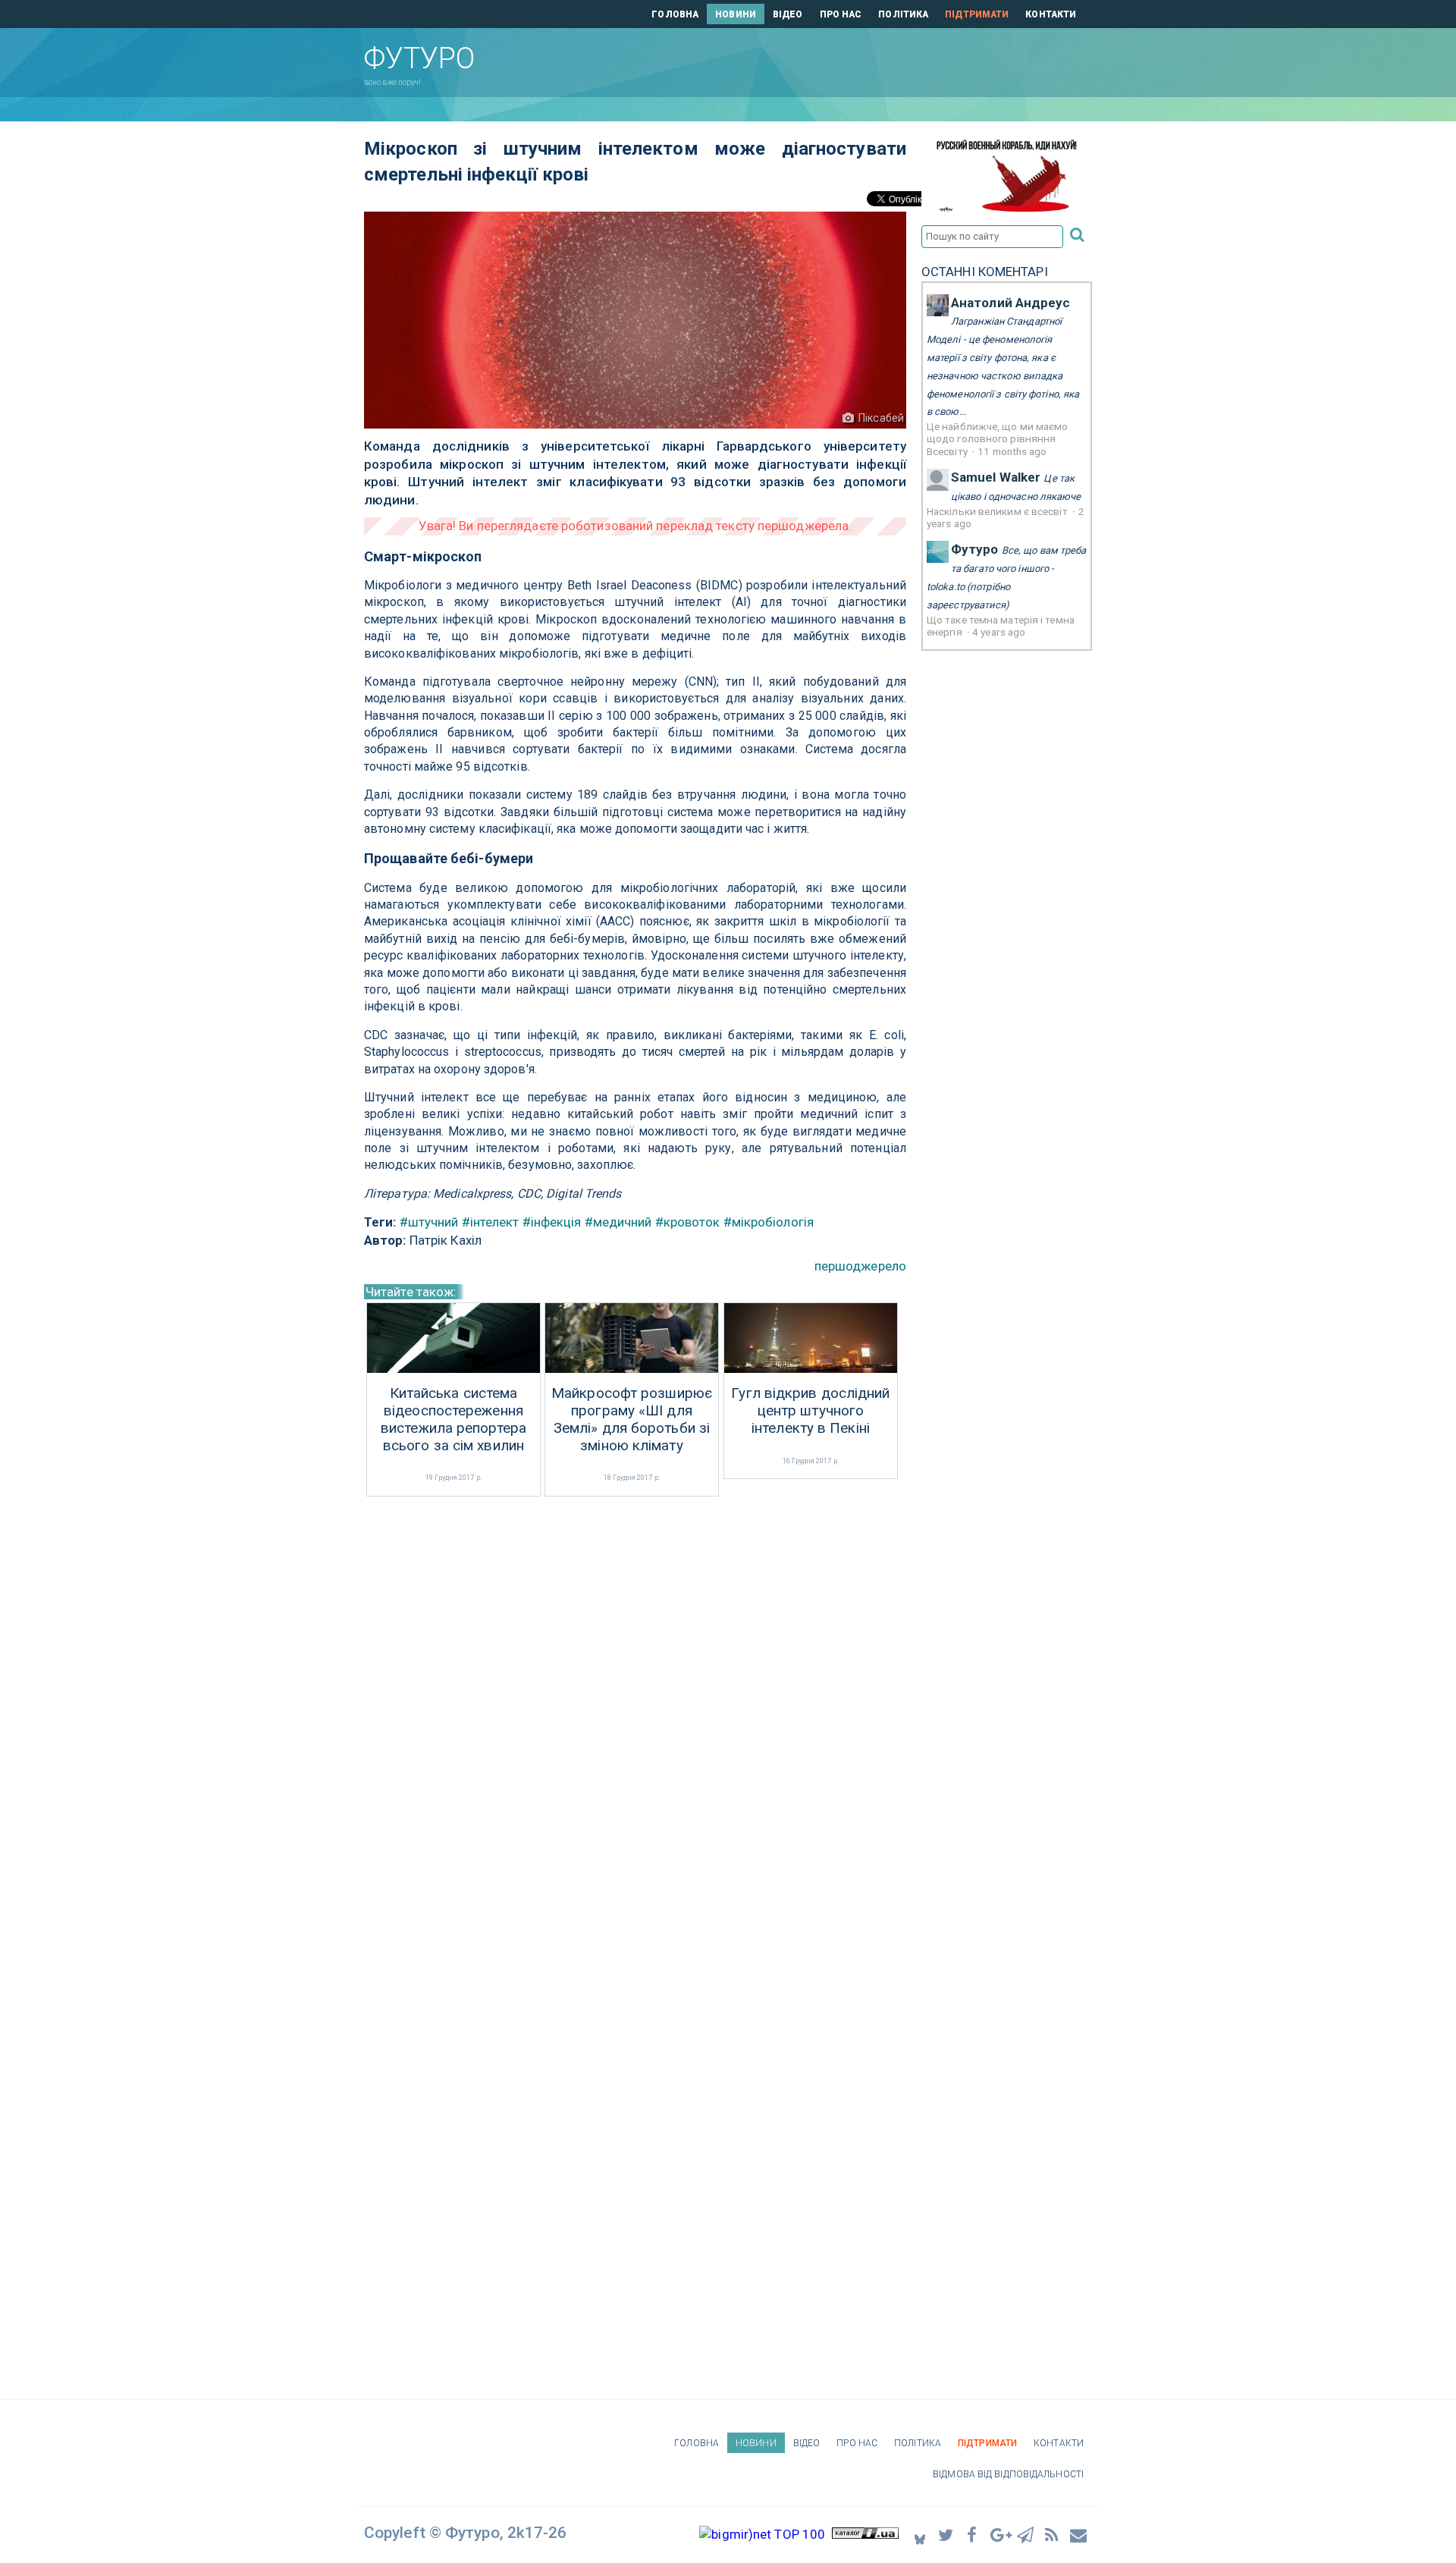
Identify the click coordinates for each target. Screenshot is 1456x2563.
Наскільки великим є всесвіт (998, 511)
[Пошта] (1079, 2535)
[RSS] (1053, 2535)
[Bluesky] (920, 2535)
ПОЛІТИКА (903, 14)
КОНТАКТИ (1051, 14)
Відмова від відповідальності (1008, 2474)
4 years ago (999, 632)
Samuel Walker (996, 477)
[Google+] (999, 2535)
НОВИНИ (736, 14)
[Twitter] (946, 2535)
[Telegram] (1026, 2535)
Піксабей (881, 418)
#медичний (618, 1222)
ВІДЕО (788, 14)
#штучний (429, 1222)
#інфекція (552, 1222)
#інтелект (491, 1222)
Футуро (975, 549)
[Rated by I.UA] (865, 2534)
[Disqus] (635, 1702)
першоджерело (860, 1266)
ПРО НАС (841, 14)
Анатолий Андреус (1011, 303)
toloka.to (946, 587)
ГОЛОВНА (675, 14)
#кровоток (688, 1222)
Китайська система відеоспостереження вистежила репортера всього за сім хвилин (453, 1419)
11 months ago (1012, 451)
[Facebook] (973, 2535)
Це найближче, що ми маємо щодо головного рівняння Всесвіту (998, 439)
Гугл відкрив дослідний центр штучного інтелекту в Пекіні (810, 1411)
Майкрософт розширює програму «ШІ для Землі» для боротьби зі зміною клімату (632, 1419)
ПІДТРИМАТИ (977, 14)
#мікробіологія (769, 1222)
